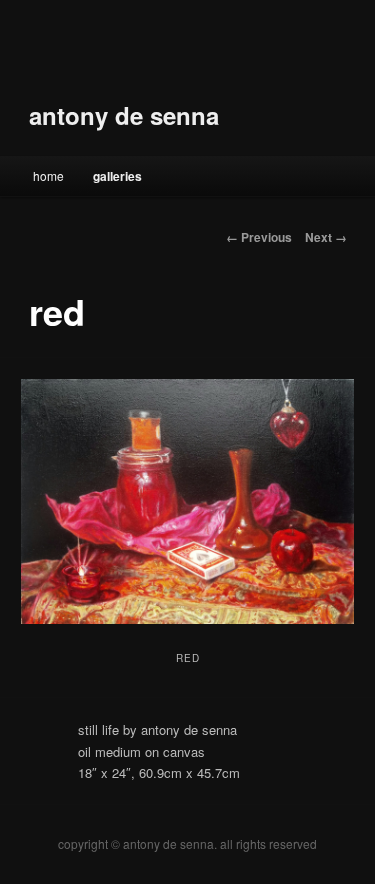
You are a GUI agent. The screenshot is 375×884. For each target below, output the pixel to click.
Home (48, 175)
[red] (187, 501)
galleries (117, 176)
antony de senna (124, 115)
